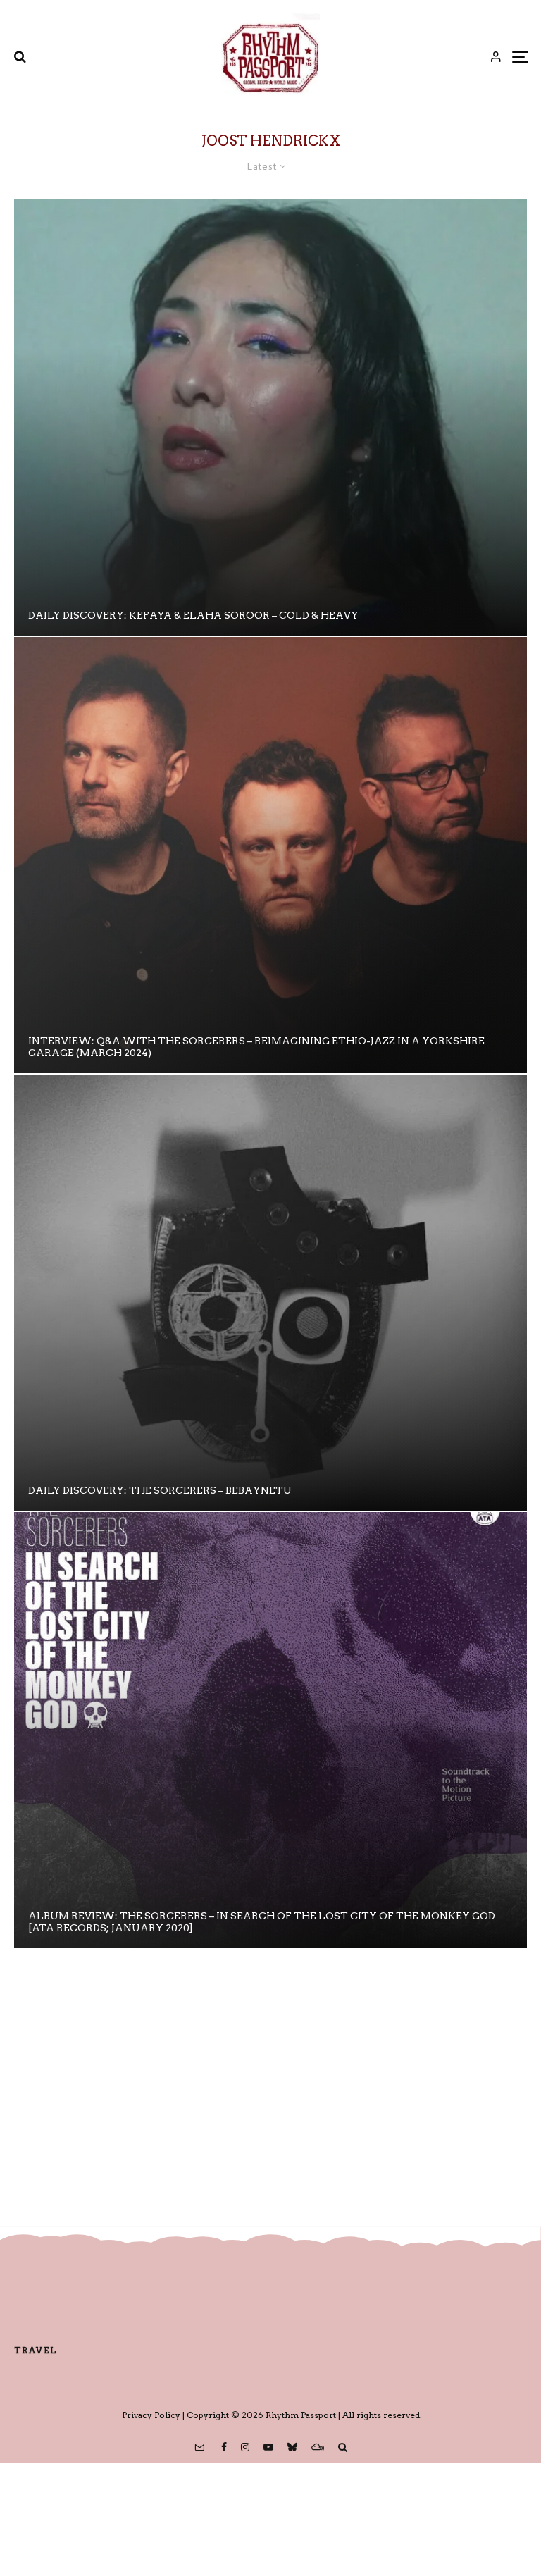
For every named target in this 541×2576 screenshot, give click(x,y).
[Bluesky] (292, 2447)
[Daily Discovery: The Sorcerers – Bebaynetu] (270, 1293)
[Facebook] (224, 2447)
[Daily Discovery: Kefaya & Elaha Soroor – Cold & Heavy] (270, 417)
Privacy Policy (151, 2415)
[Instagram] (245, 2447)
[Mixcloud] (318, 2447)
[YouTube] (268, 2447)
